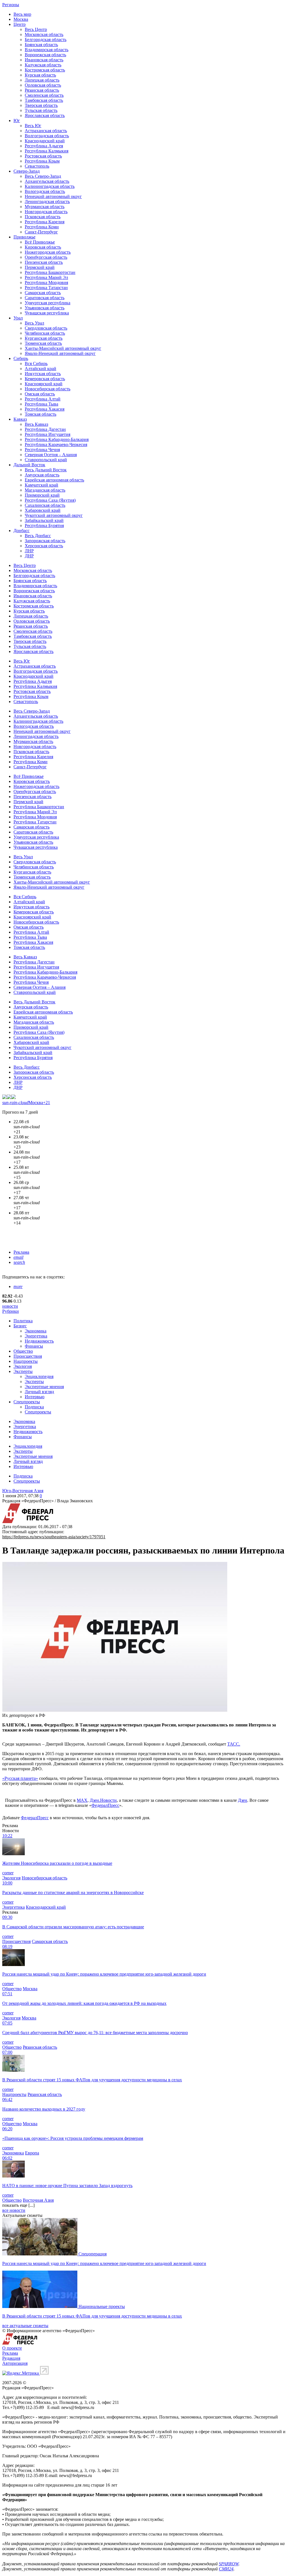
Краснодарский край (45, 141)
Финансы (34, 1346)
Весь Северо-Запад (43, 176)
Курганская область (44, 338)
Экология (23, 1366)
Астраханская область (46, 131)
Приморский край (42, 495)
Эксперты (23, 1371)
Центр (20, 24)
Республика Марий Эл (46, 277)
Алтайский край (40, 369)
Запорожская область (45, 541)
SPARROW (229, 2564)
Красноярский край (44, 384)
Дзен (243, 1800)
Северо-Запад (27, 171)
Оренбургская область (46, 257)
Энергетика (36, 1336)
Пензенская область (44, 262)
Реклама (21, 1252)
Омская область (40, 394)
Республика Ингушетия (48, 434)
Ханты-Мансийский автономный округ (63, 348)
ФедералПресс (105, 1805)
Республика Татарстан (46, 288)
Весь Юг (33, 126)
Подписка (34, 1407)
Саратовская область (45, 298)
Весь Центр (36, 29)
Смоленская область (44, 95)
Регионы (11, 5)
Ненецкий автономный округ (53, 196)
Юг (17, 121)
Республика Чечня (42, 450)
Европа (32, 2153)
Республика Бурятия (44, 525)
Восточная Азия (38, 2200)
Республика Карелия (45, 222)
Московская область (44, 34)
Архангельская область (47, 181)
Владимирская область (47, 50)
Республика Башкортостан (50, 272)
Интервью (35, 1397)
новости (10, 1306)
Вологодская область (45, 191)
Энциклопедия (39, 1376)
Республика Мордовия (46, 282)
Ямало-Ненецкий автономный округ (60, 353)
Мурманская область (45, 207)
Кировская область (43, 247)
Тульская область (41, 110)
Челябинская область (45, 333)
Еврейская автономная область (54, 480)
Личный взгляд (39, 1392)
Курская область (40, 75)
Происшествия (28, 1356)
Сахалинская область (45, 505)
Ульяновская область (45, 308)
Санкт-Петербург (41, 232)
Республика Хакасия (45, 409)
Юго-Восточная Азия (23, 1491)
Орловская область (43, 85)
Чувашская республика (47, 313)
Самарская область (43, 293)
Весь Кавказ (36, 424)
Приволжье (24, 237)
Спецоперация (93, 2254)
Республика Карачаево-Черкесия (56, 444)
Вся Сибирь (36, 363)
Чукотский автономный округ (54, 515)
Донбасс (22, 531)
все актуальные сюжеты (25, 2326)
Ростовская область (43, 156)
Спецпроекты (27, 1402)
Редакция (11, 2358)
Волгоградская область (47, 136)
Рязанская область (42, 90)
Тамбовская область (44, 100)
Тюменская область (43, 343)
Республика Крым (42, 161)
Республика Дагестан (45, 429)
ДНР (29, 556)
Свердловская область (46, 328)
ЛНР (29, 551)
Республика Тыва (41, 404)
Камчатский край (41, 485)
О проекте (12, 2348)
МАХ (82, 1800)
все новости (14, 2210)
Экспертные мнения (44, 1387)
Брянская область (41, 45)
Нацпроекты (26, 1361)
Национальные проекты (102, 2306)
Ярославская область (45, 115)
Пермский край (40, 267)
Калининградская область (50, 186)
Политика (23, 1321)
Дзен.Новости (103, 1800)
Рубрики (11, 1311)
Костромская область (45, 70)
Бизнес (20, 1326)
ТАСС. (234, 1744)
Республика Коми (42, 227)
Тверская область (41, 105)
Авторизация (15, 2363)
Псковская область (43, 217)
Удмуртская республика (48, 303)
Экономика (36, 1331)
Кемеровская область (45, 379)
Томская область (40, 414)
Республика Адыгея (44, 146)
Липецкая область (42, 80)
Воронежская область (45, 55)
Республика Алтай (43, 399)
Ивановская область (44, 60)
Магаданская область (45, 490)
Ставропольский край (46, 460)
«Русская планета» (20, 1778)
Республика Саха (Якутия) (50, 500)
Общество (23, 1351)
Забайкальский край (44, 520)
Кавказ (20, 419)
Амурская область (42, 475)
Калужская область (43, 65)
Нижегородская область (48, 252)
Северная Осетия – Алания (51, 455)
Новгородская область (46, 212)
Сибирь (21, 358)
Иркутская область (43, 374)
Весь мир (22, 14)
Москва (21, 19)
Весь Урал (34, 323)
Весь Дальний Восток (46, 470)
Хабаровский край (43, 510)
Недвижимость (39, 1341)
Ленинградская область (47, 201)
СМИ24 (226, 2569)
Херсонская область (44, 546)
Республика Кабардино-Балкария (57, 439)
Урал (18, 318)
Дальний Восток (29, 465)
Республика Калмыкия (47, 151)
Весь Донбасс (38, 536)
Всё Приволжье (40, 242)
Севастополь (37, 166)
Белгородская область (46, 40)
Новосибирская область (48, 389)
